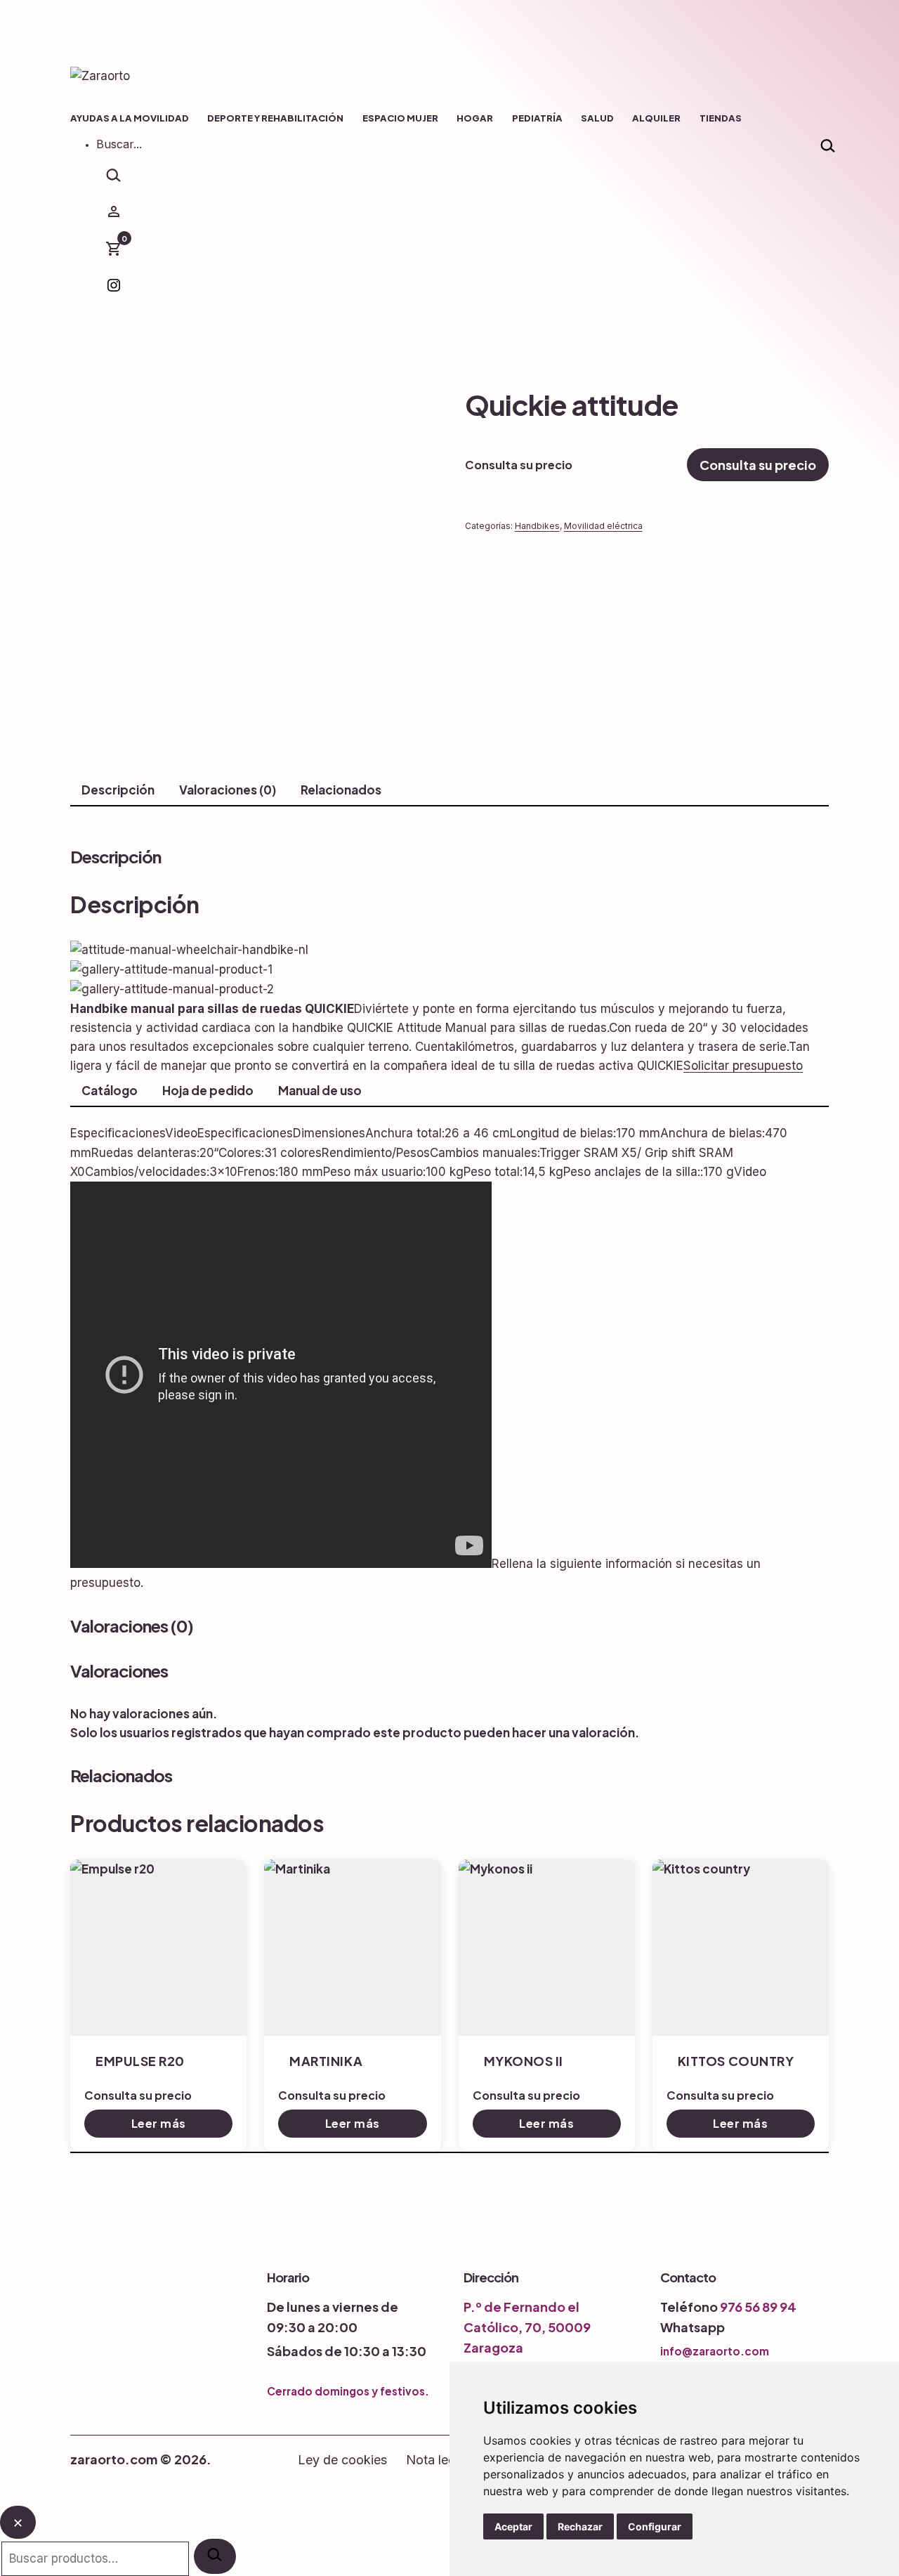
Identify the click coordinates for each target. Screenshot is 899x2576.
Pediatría (537, 118)
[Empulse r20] (158, 1948)
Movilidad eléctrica (603, 526)
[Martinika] (352, 1948)
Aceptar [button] (513, 2526)
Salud (597, 118)
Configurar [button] (655, 2526)
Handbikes (537, 526)
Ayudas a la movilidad (130, 118)
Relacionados (341, 790)
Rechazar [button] (580, 2526)
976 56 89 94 (758, 2307)
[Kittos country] (741, 1948)
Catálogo (110, 1090)
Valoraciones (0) (228, 790)
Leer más (159, 2123)
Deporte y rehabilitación (275, 118)
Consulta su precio (758, 465)
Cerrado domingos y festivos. (348, 2391)
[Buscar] (215, 2556)
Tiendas (721, 118)
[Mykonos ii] (547, 1948)
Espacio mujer (400, 118)
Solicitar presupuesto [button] (743, 1066)
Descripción (118, 790)
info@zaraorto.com (715, 2351)
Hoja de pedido (208, 1090)
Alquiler (656, 118)
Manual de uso (320, 1090)
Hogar (475, 118)
